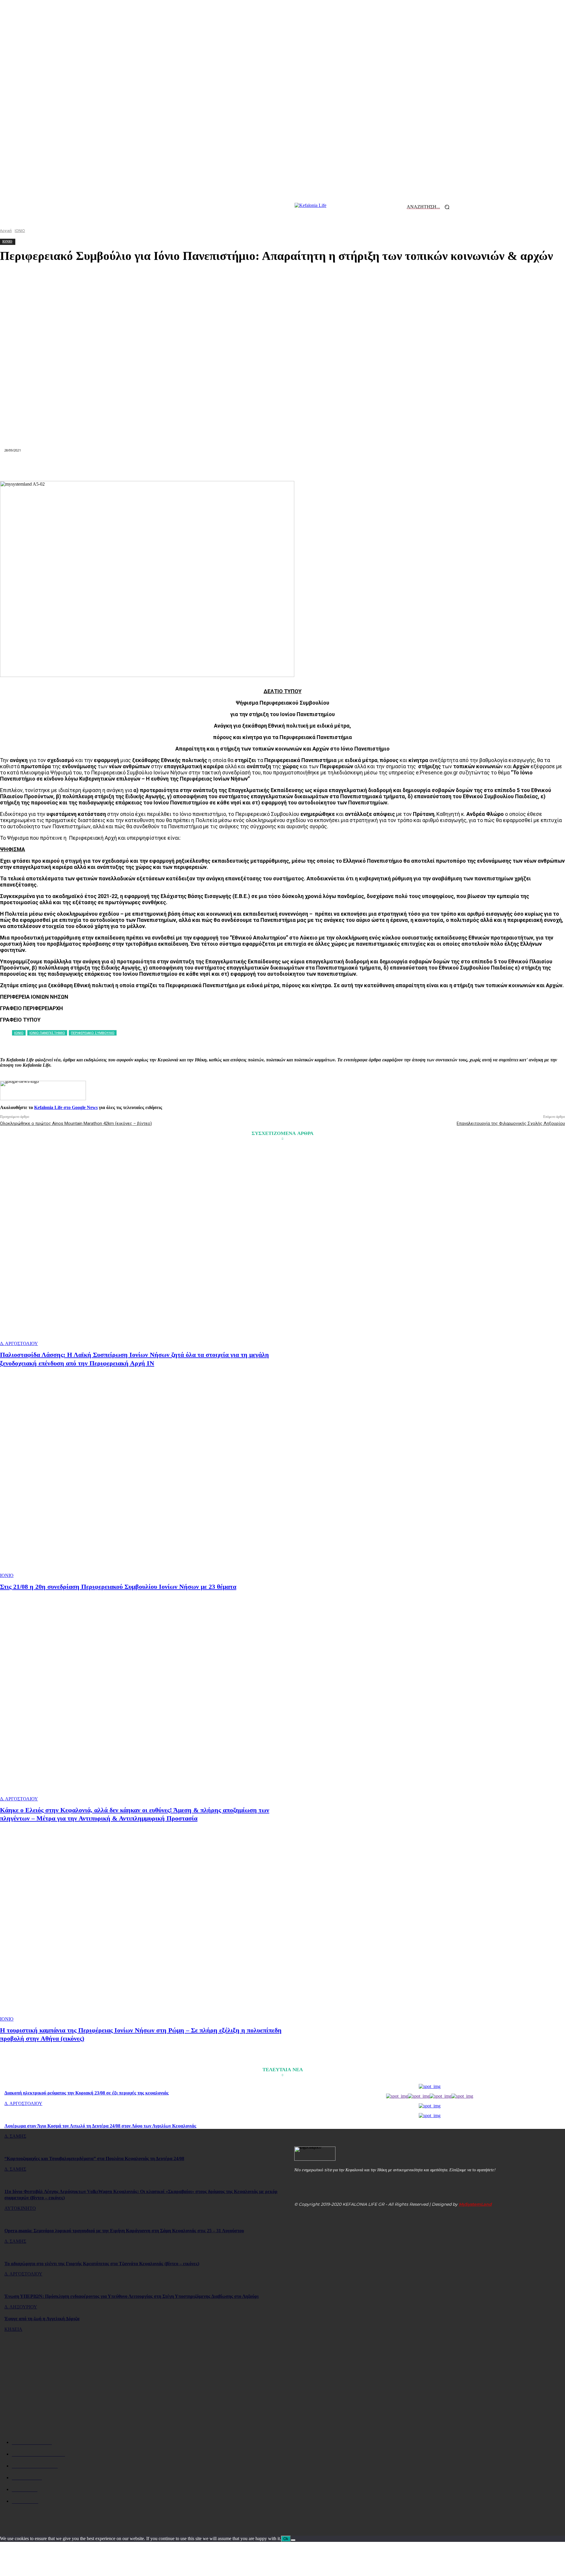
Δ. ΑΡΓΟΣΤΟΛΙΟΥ (19, 1343)
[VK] (346, 467)
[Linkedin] (261, 467)
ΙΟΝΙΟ (7, 1575)
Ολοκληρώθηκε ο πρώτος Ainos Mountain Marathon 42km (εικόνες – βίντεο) (76, 1123)
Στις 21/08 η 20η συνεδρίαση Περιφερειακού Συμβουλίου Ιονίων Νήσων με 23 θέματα (118, 1587)
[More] (388, 467)
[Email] (282, 467)
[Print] (304, 467)
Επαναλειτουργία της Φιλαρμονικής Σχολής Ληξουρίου (511, 1123)
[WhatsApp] (240, 467)
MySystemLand (475, 2204)
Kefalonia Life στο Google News (66, 1107)
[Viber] (367, 467)
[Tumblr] (325, 467)
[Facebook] (177, 467)
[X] (198, 467)
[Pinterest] (219, 467)
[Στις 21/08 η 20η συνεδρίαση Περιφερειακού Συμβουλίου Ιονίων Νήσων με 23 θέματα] (142, 1479)
